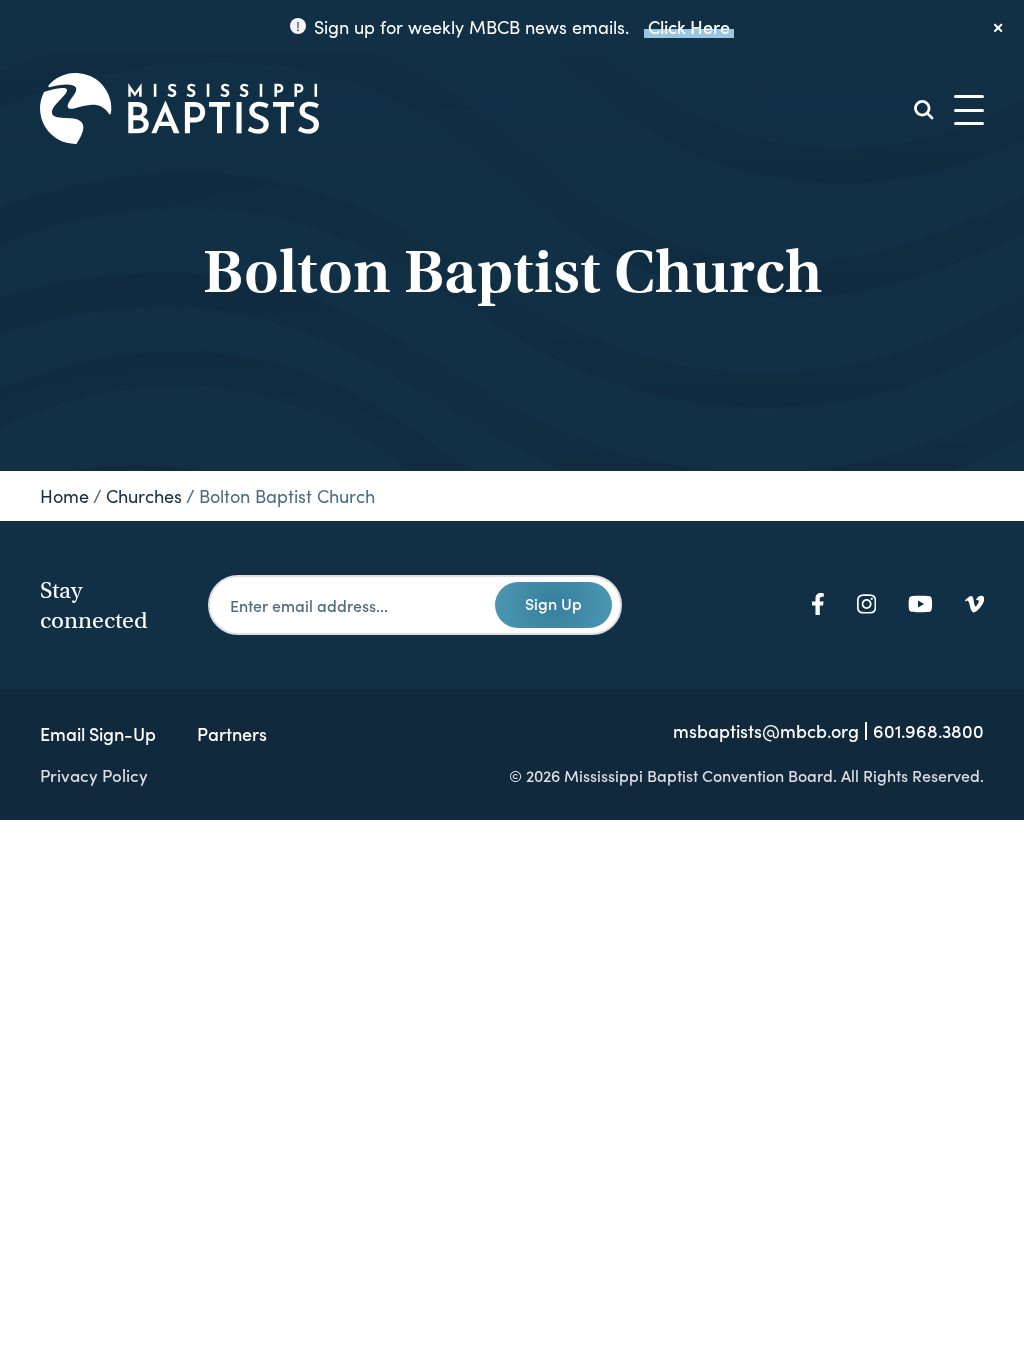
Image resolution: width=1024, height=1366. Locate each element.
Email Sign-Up (98, 733)
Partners (232, 733)
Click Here (689, 26)
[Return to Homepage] (179, 110)
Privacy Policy (94, 775)
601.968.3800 (928, 731)
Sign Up (553, 603)
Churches (144, 496)
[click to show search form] (924, 110)
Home (64, 496)
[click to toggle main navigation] (969, 110)
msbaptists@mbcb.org (766, 731)
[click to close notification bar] (999, 27)
